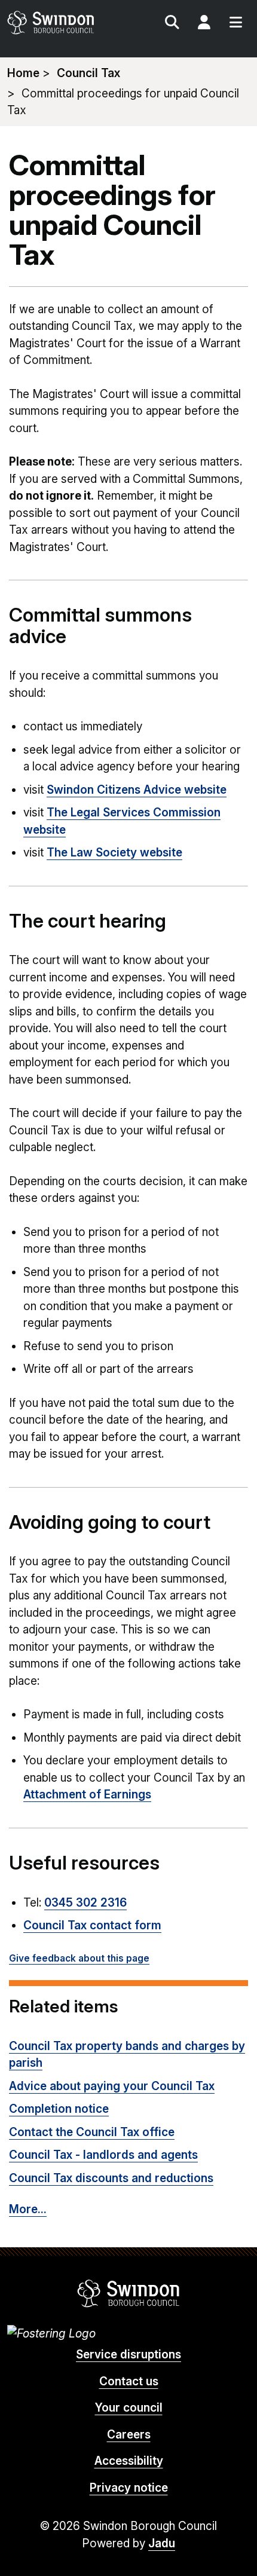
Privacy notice (129, 2488)
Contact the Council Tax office (92, 2132)
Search (172, 24)
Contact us (129, 2381)
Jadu (162, 2543)
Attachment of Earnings (87, 1795)
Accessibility (129, 2461)
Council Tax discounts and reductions (111, 2178)
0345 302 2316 (85, 1903)
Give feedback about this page (79, 1958)
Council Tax (88, 73)
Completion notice (59, 2109)
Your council (129, 2408)
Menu (235, 24)
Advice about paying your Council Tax (112, 2086)
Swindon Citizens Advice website (137, 790)
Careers (129, 2435)
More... (28, 2209)
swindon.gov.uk (67, 22)
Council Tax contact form (92, 1925)
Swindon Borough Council (129, 2293)
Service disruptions (128, 2355)
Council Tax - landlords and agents (103, 2155)
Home (23, 73)
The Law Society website (114, 853)
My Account (204, 24)
